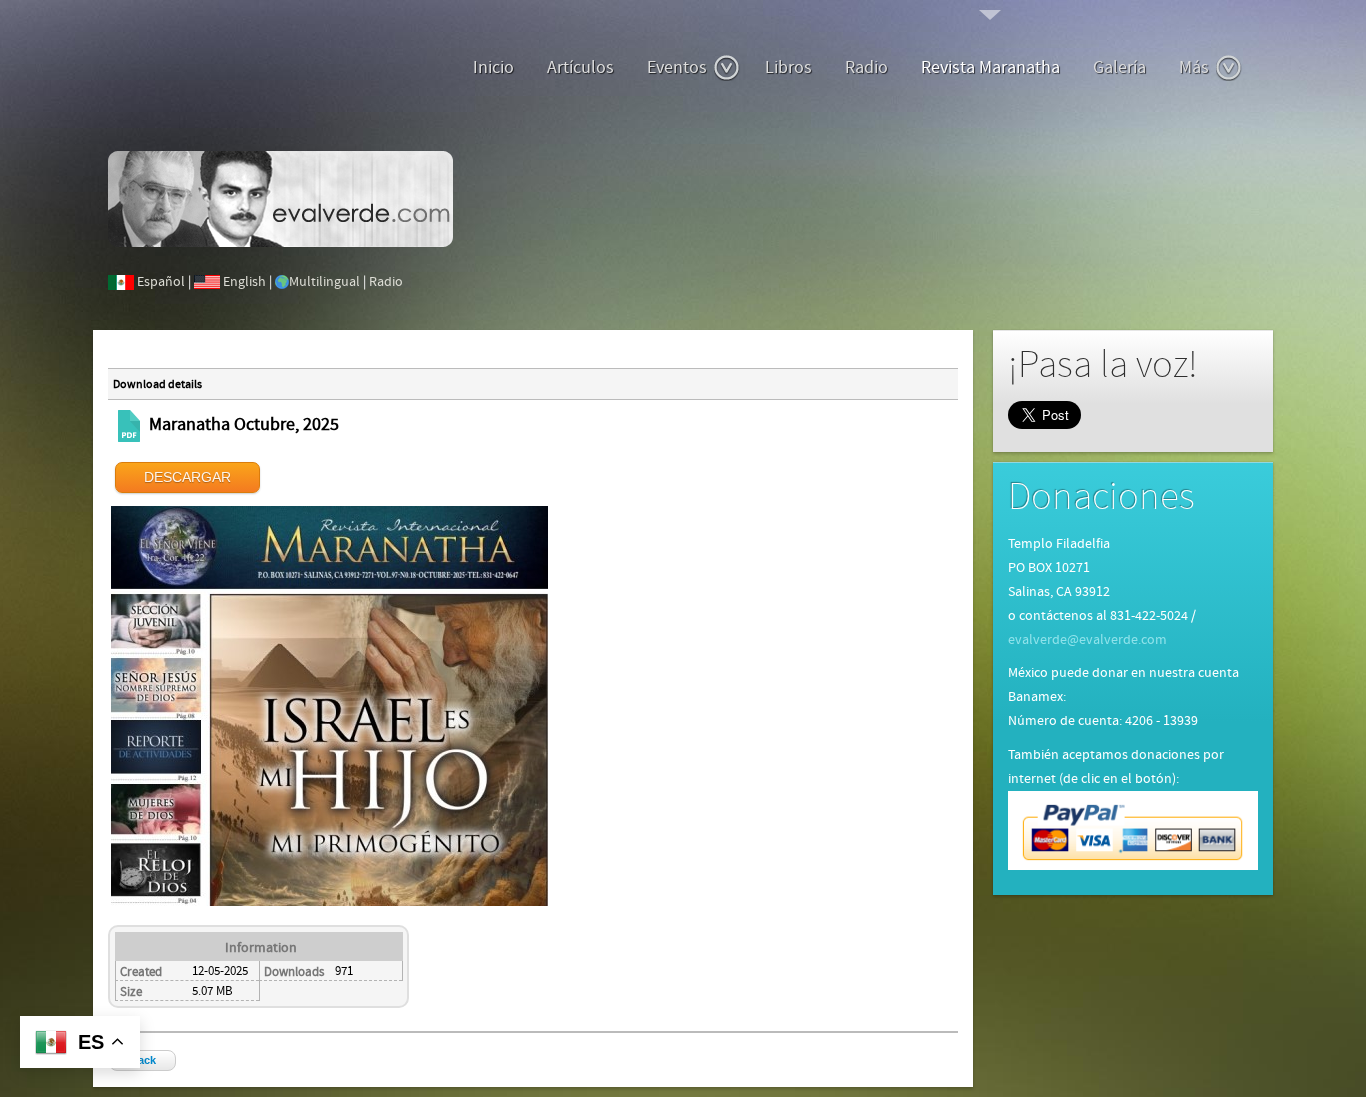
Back (143, 1060)
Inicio (493, 67)
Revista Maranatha (990, 67)
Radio (866, 67)
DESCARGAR (187, 477)
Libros (788, 67)
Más (1194, 67)
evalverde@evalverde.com (1087, 640)
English (244, 282)
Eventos (677, 67)
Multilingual (324, 282)
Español (161, 282)
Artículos (580, 67)
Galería (1119, 67)
